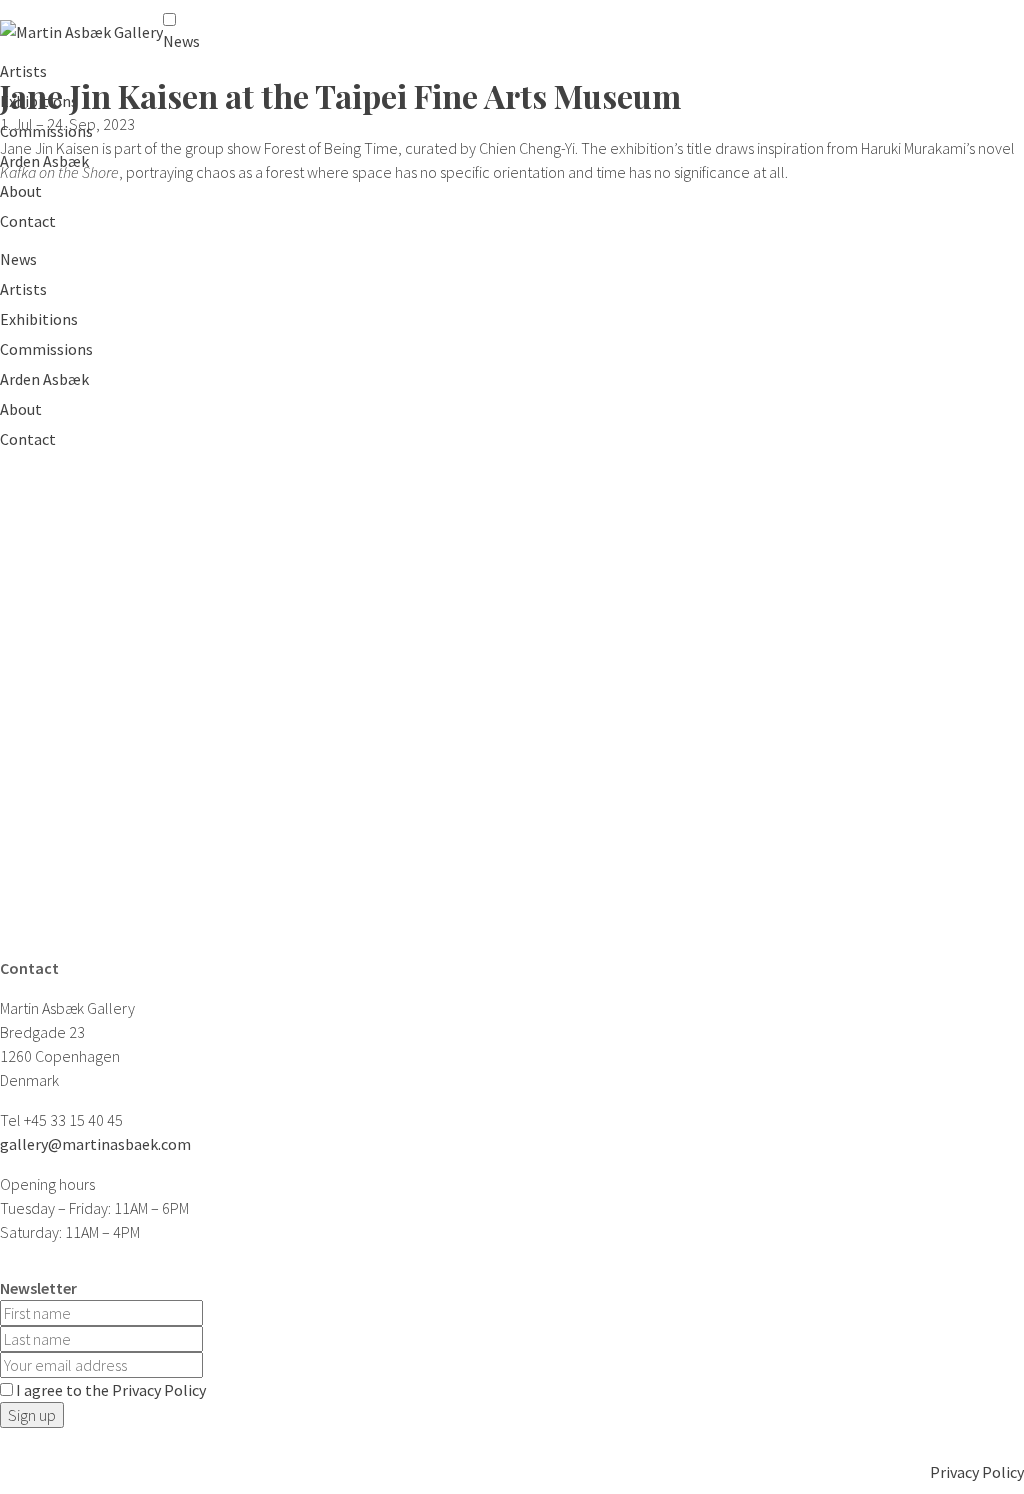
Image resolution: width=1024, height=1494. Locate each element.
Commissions (46, 131)
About (21, 191)
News (181, 41)
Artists (23, 71)
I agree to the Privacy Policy (111, 1390)
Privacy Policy (977, 1472)
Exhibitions (39, 101)
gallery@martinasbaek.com (95, 1144)
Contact (28, 221)
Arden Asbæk (44, 161)
